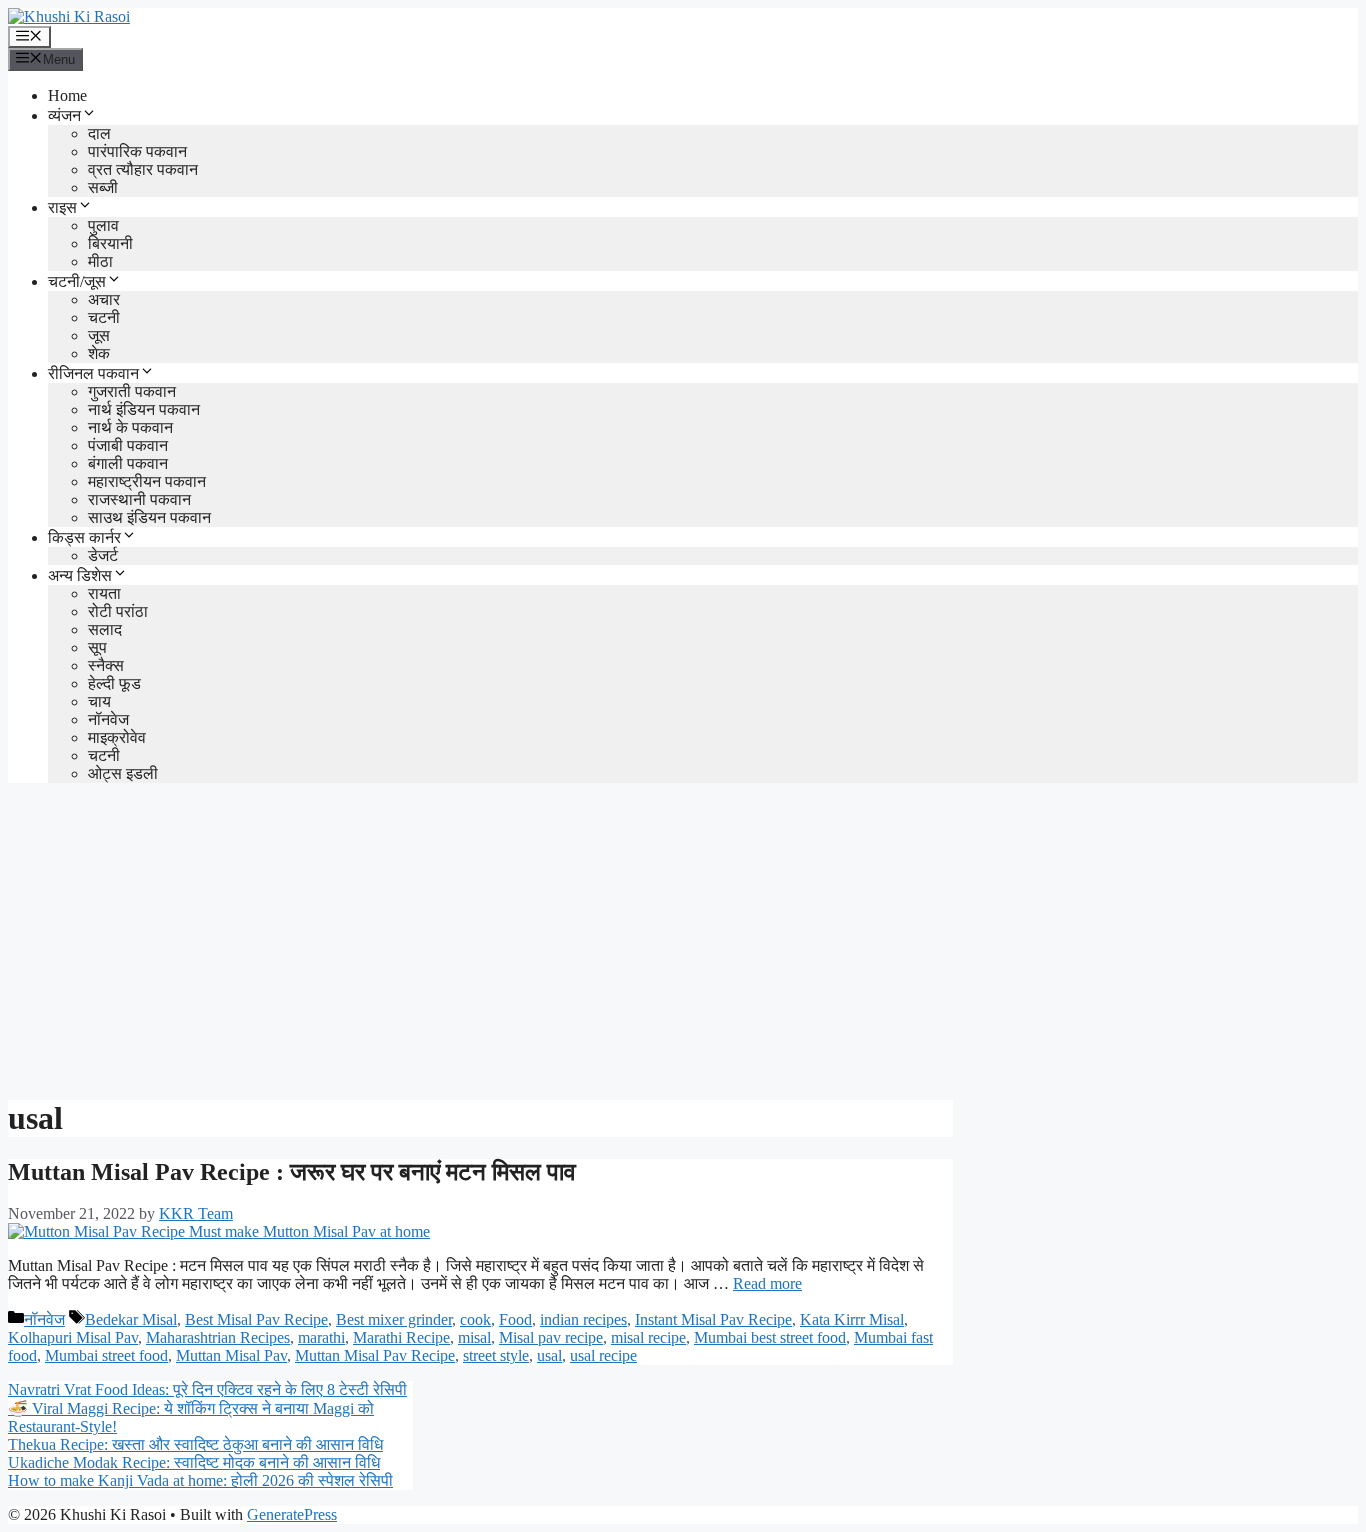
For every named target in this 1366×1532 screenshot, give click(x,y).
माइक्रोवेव (117, 737)
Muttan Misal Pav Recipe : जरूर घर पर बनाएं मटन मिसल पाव (292, 1172)
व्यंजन (64, 115)
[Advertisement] (683, 939)
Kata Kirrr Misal (852, 1319)
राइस (62, 207)
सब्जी (103, 187)
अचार (104, 299)
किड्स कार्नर (84, 537)
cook (475, 1319)
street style (496, 1355)
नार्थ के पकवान (130, 427)
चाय (99, 701)
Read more (767, 1283)
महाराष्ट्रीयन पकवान (147, 481)
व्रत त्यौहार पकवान (143, 169)
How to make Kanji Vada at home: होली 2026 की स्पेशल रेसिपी (200, 1480)
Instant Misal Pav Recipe (713, 1319)
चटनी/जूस (77, 281)
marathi (321, 1337)
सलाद (105, 629)
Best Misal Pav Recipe (256, 1319)
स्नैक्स (106, 665)
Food (515, 1319)
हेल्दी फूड (114, 683)
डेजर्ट (103, 555)
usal (549, 1355)
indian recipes (583, 1319)
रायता (104, 593)
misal (474, 1337)
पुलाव (103, 225)
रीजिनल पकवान (93, 373)
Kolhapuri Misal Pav (73, 1337)
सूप (97, 647)
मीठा (100, 261)
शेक (99, 353)
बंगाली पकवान (128, 463)
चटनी (104, 317)
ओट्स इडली (123, 773)
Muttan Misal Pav (231, 1355)
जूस (99, 335)
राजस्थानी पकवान (139, 499)
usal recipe (603, 1355)
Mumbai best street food (770, 1337)
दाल (99, 133)
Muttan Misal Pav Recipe (375, 1355)
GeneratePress (292, 1514)
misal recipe (648, 1337)
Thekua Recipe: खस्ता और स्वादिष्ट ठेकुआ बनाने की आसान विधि (195, 1444)
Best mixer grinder (394, 1319)
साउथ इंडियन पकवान (149, 517)
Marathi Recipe (401, 1337)
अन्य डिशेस (80, 575)
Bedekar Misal (131, 1319)
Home (67, 95)
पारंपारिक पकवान (137, 151)
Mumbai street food (106, 1355)
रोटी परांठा (118, 611)
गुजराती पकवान (132, 391)
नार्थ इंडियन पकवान (144, 409)
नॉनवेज (108, 719)
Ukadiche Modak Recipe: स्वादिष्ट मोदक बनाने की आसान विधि (194, 1462)
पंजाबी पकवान (128, 445)
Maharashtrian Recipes (218, 1337)
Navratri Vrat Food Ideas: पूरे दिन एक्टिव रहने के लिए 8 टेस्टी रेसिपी (207, 1389)
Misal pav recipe (551, 1337)
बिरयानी (110, 243)
